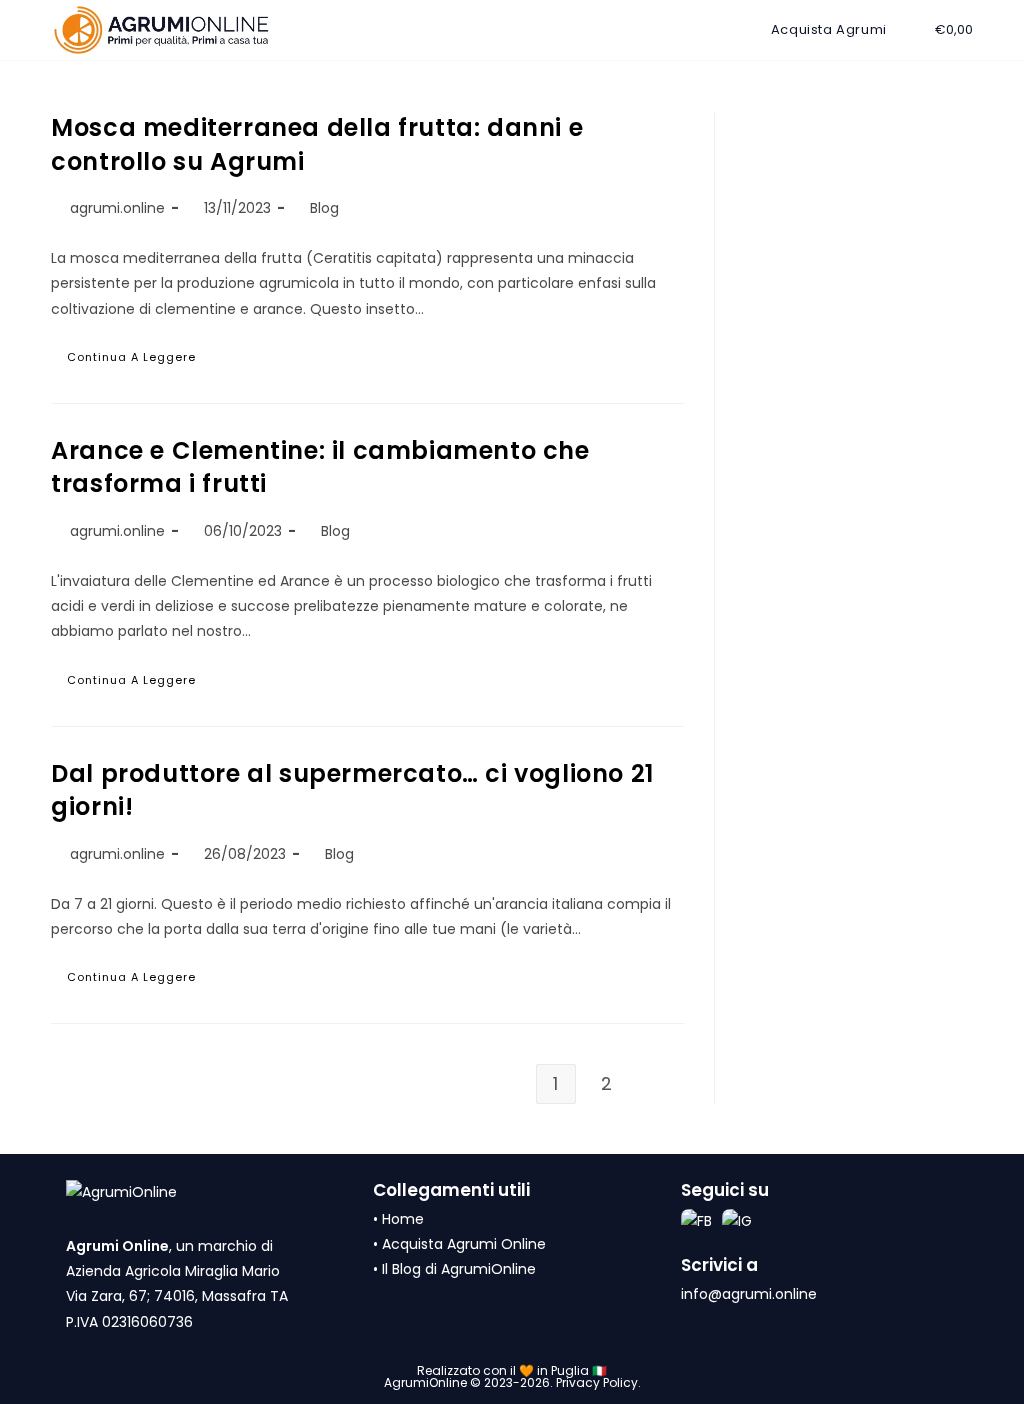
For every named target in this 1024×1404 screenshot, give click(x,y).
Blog (324, 208)
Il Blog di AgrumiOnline (459, 1269)
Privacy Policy (597, 1382)
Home (403, 1219)
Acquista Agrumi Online (464, 1244)
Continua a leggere (148, 360)
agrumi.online (117, 208)
